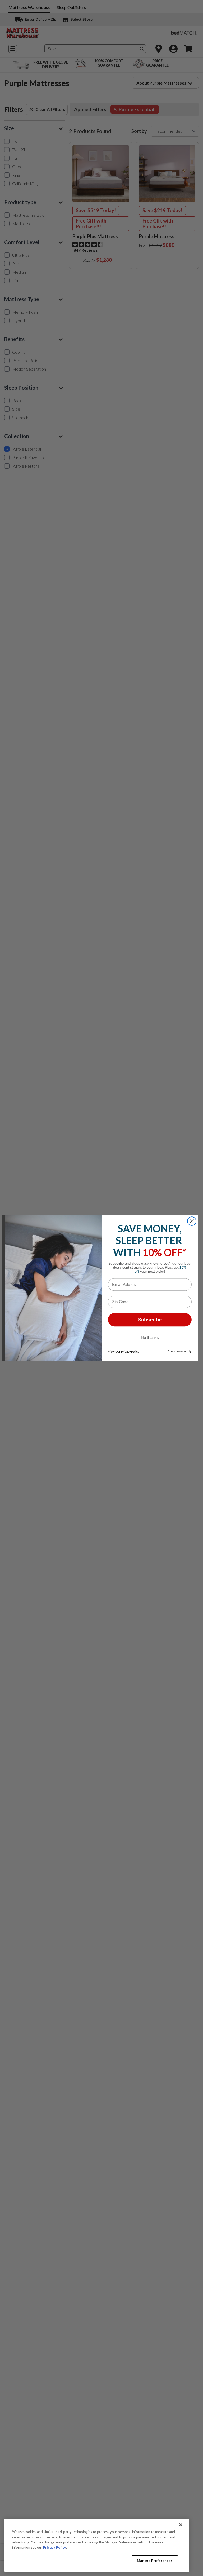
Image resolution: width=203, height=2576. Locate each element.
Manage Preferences (155, 2561)
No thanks (150, 1337)
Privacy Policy (55, 2547)
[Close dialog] (192, 1221)
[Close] (181, 2525)
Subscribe (150, 1320)
